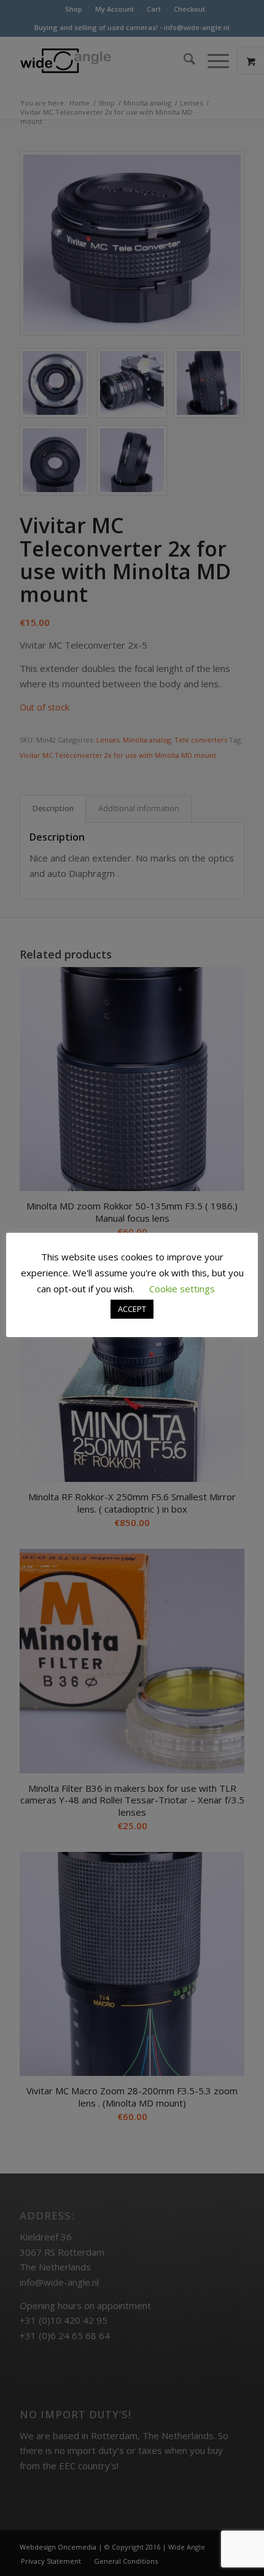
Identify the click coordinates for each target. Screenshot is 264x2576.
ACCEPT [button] (132, 1309)
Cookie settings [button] (182, 1289)
